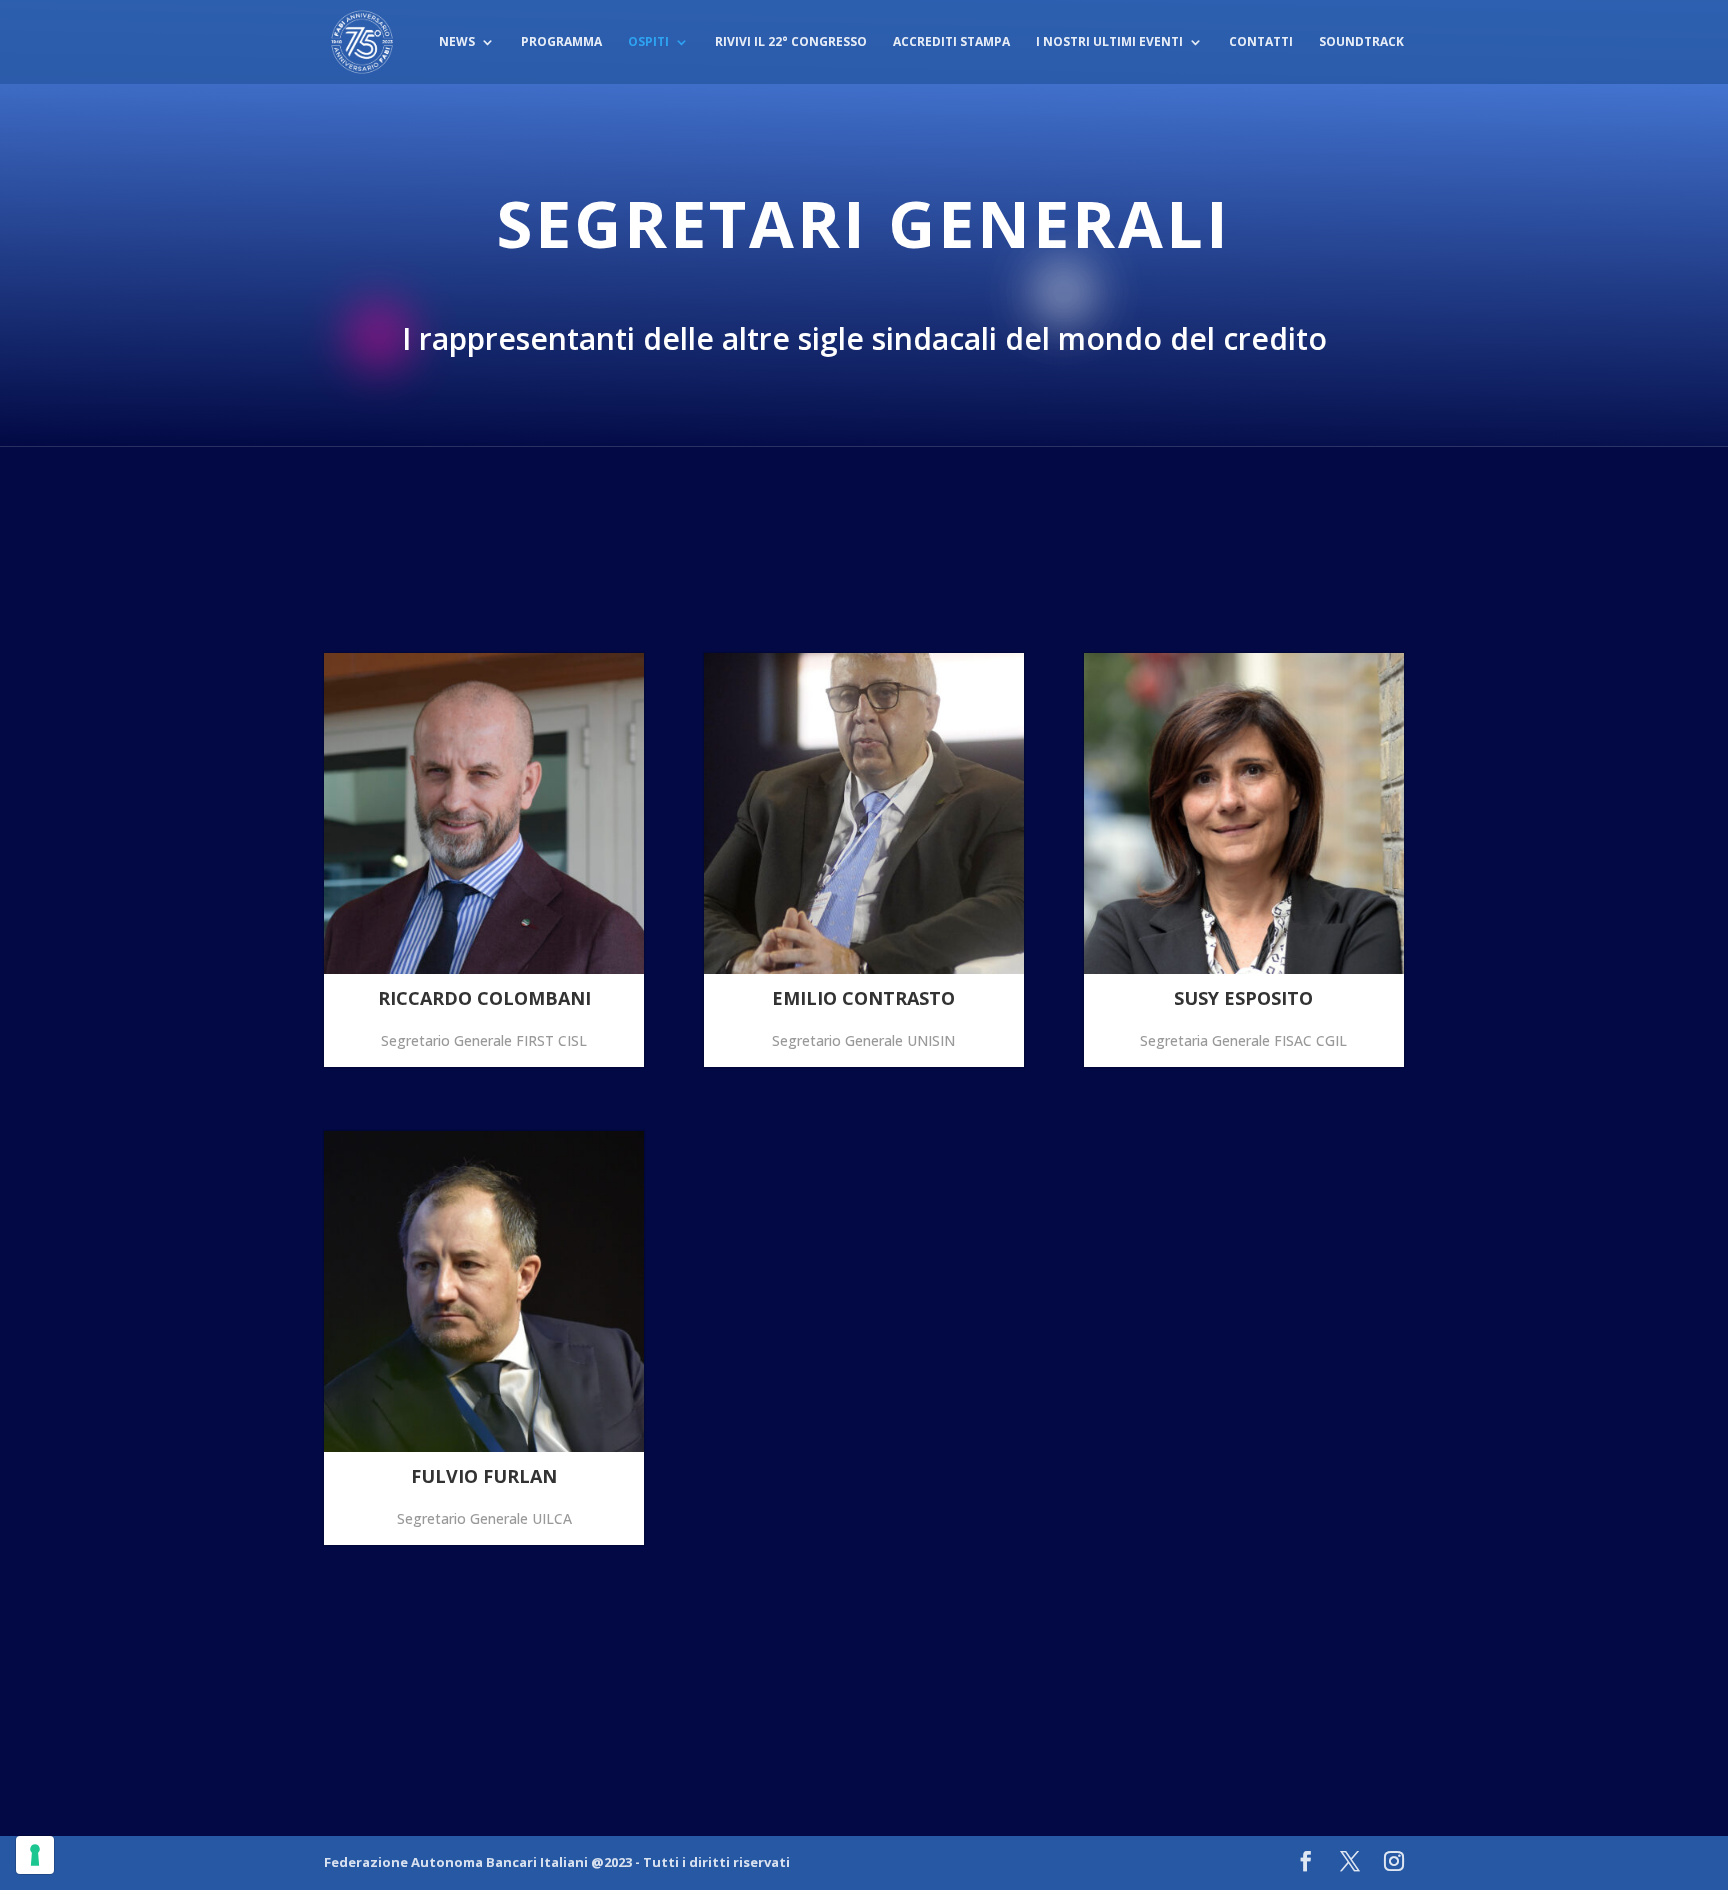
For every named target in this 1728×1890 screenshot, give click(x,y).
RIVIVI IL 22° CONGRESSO (791, 42)
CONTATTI (1261, 42)
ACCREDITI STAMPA (951, 42)
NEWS (457, 42)
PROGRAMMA (561, 42)
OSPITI (648, 42)
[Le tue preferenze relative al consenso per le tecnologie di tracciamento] (35, 1855)
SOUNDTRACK (1361, 42)
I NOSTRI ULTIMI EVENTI (1109, 42)
